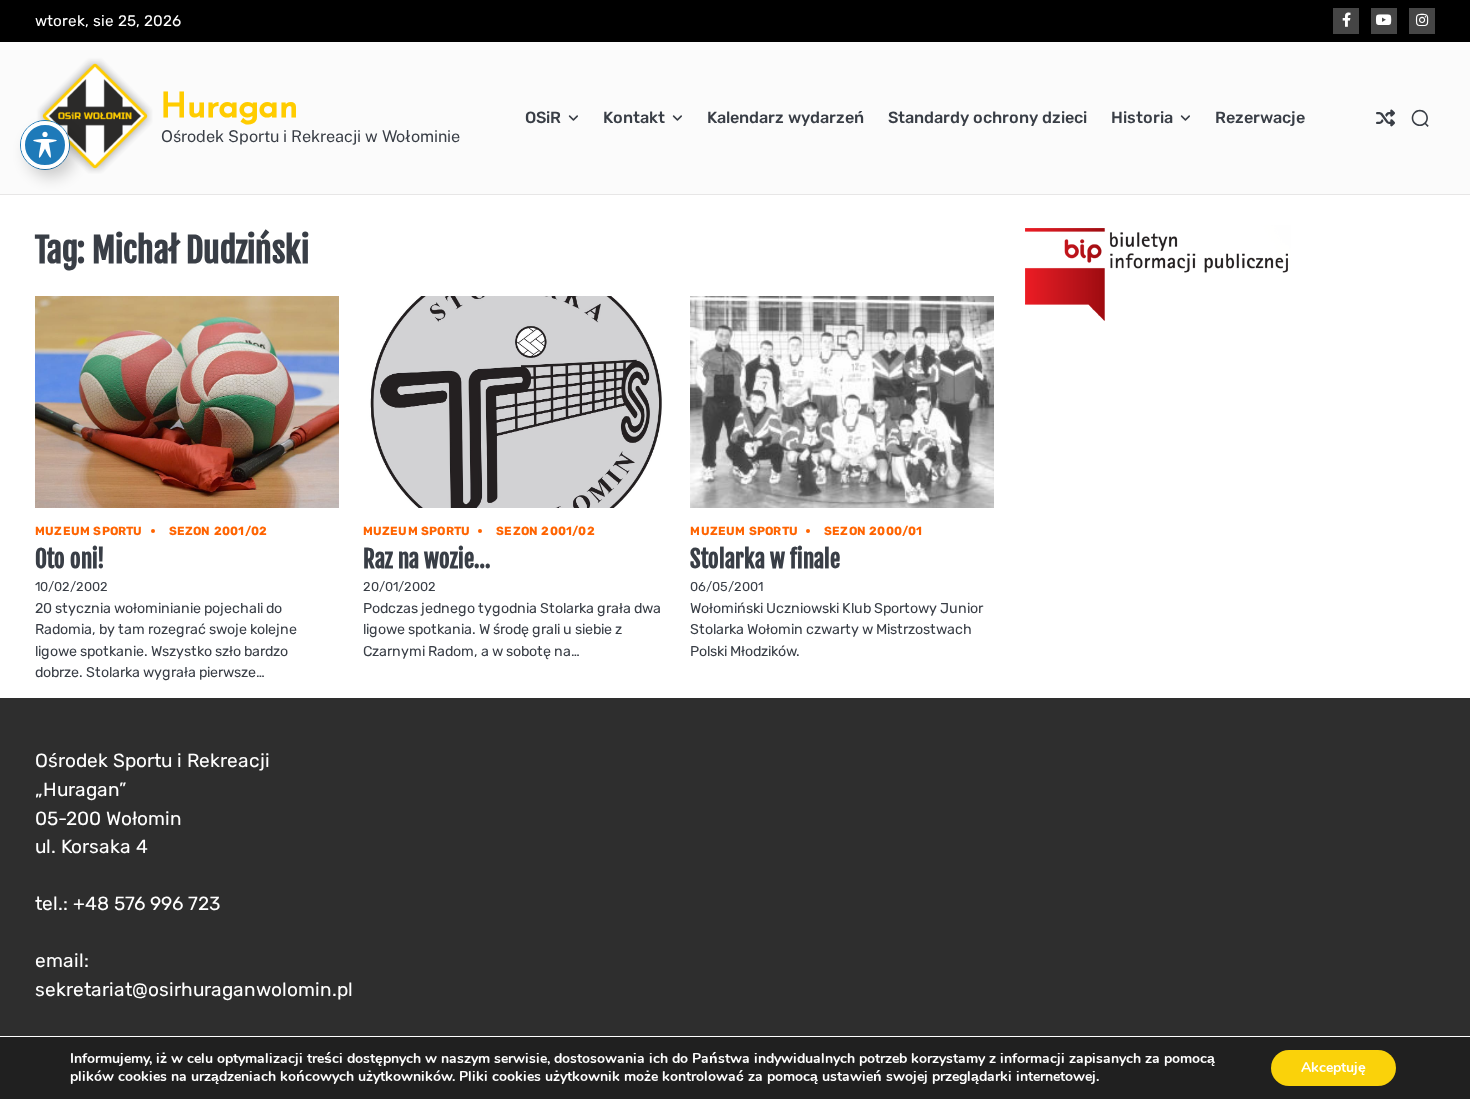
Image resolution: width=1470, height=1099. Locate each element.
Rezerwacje (1260, 117)
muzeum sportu (89, 531)
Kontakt (634, 117)
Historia (1142, 117)
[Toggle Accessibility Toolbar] (45, 145)
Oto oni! (70, 559)
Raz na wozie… (427, 559)
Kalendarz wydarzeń (785, 117)
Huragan (229, 105)
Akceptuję (1333, 1067)
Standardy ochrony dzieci (987, 117)
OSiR (543, 117)
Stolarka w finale (765, 559)
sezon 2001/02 (218, 531)
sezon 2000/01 (873, 531)
